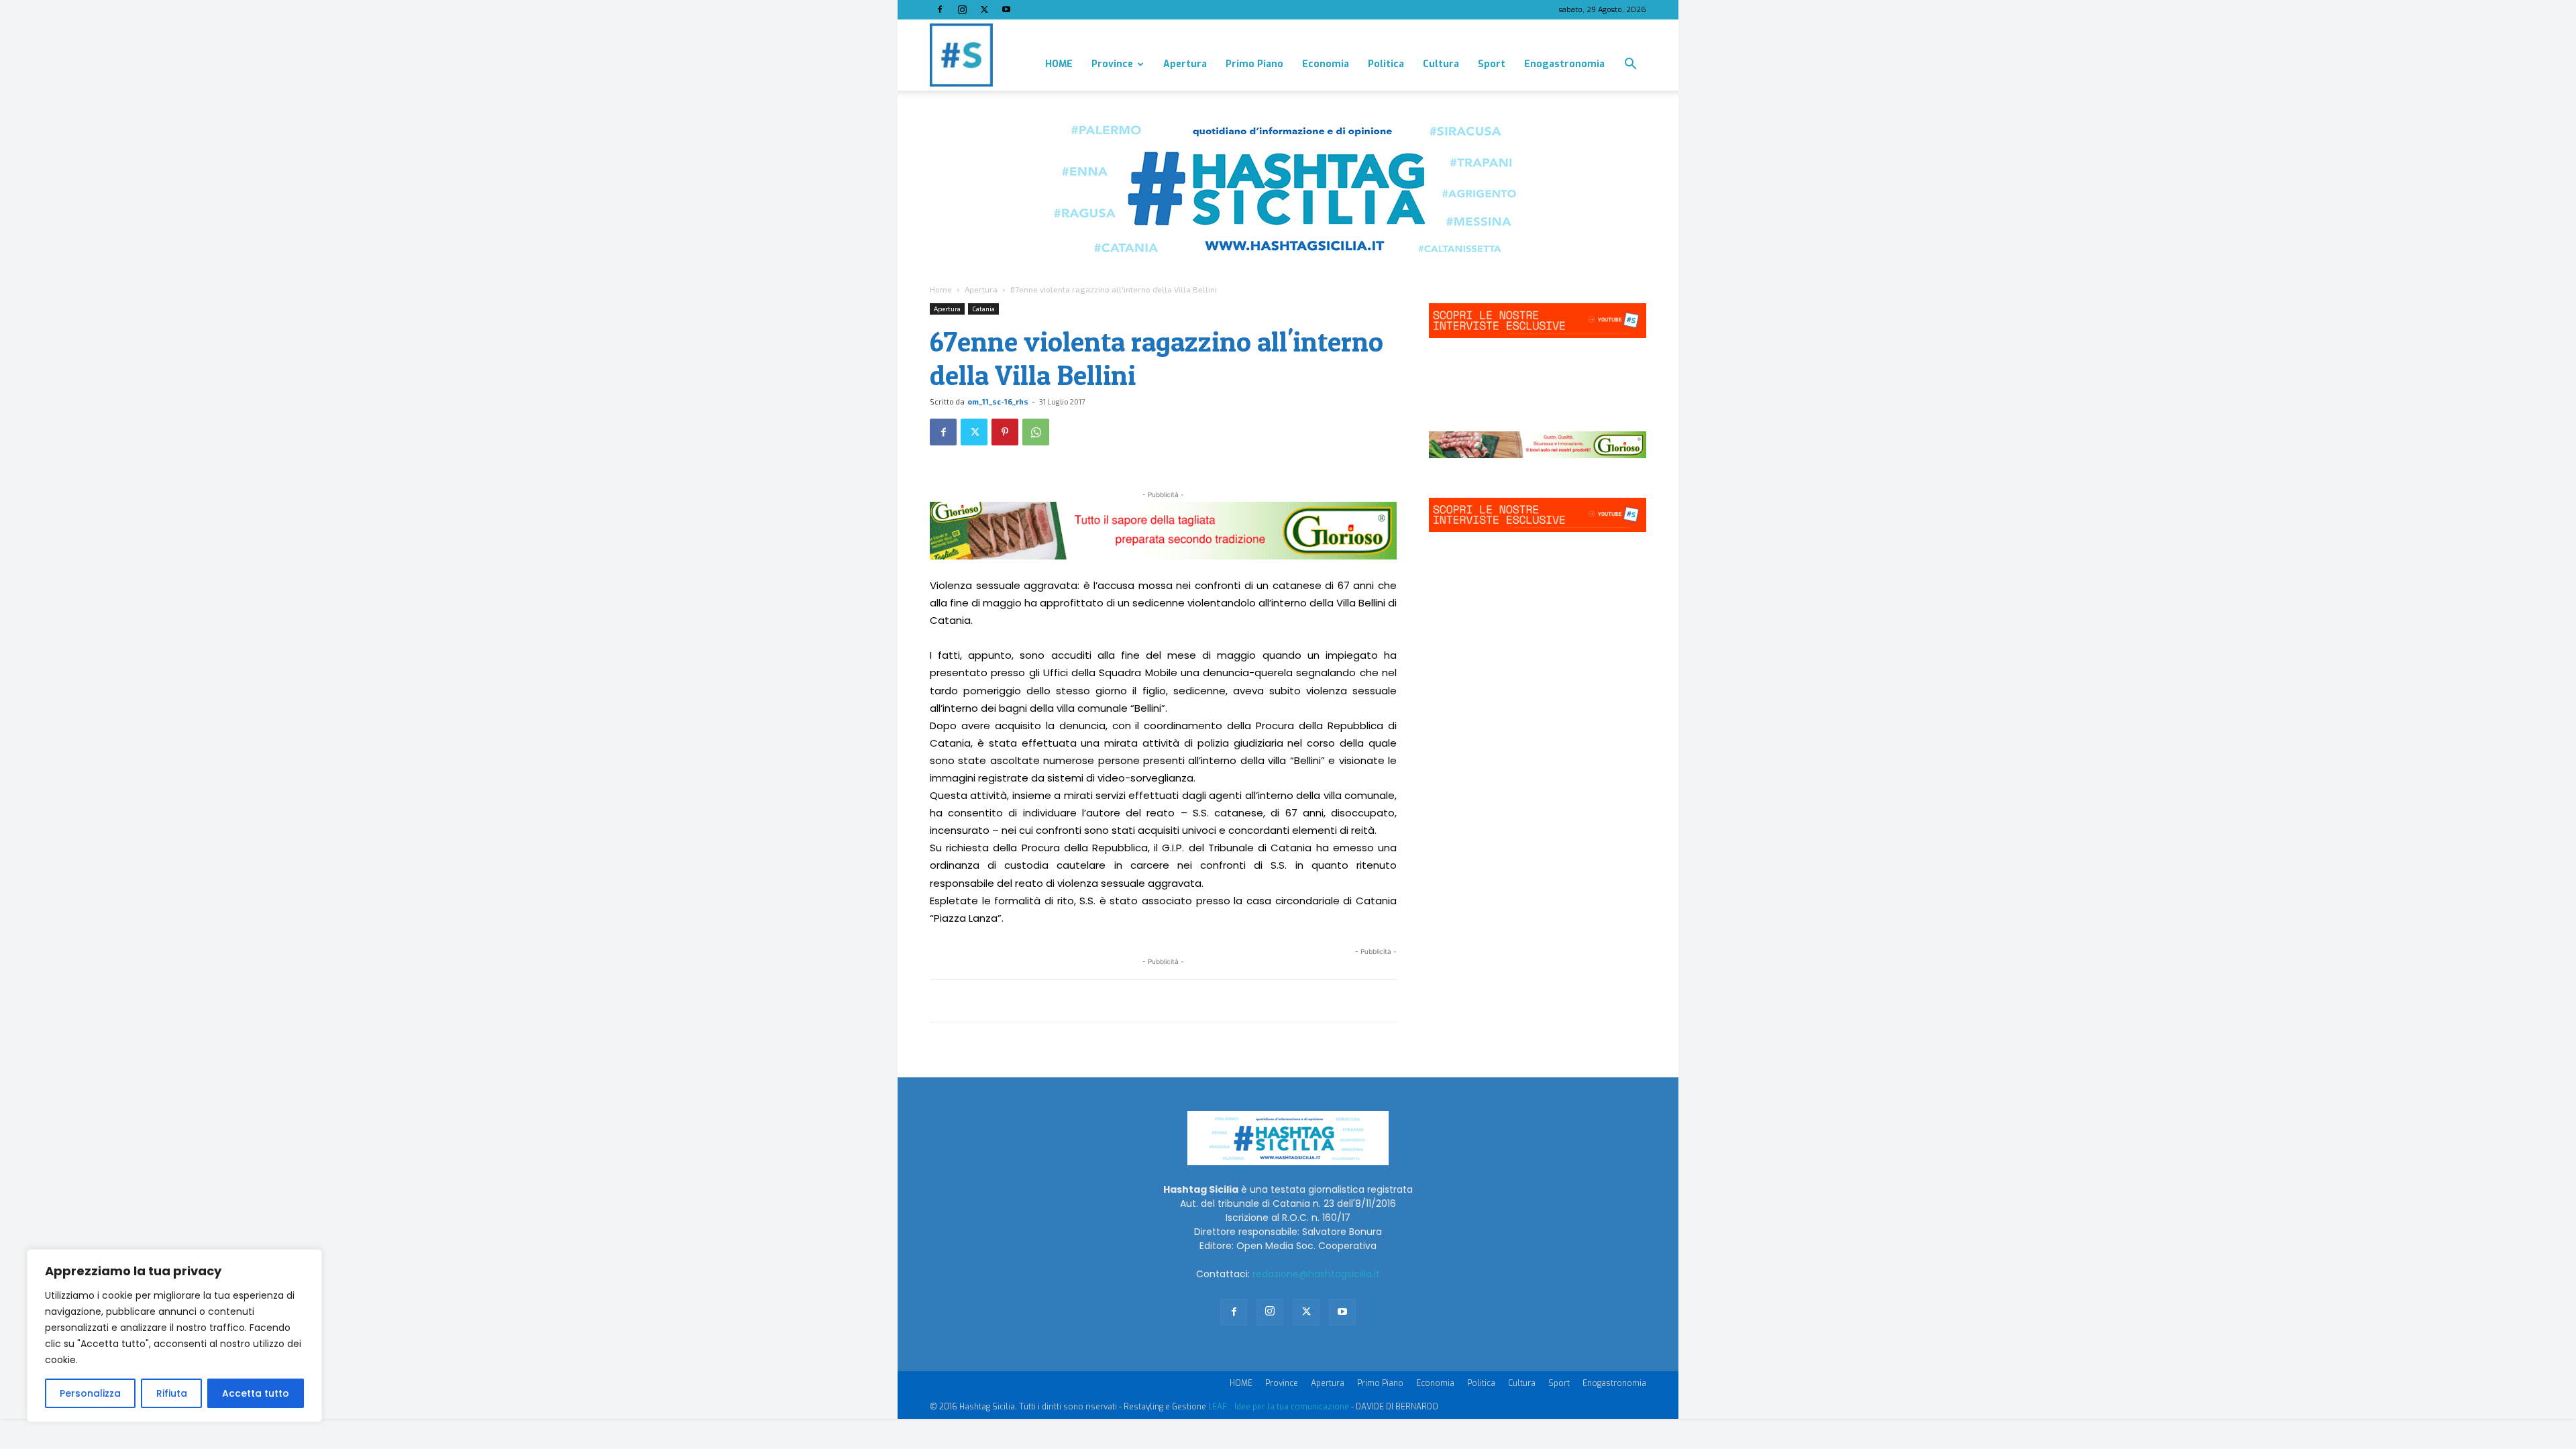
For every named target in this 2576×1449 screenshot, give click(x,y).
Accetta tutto (256, 1393)
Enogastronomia (1564, 64)
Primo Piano (1254, 64)
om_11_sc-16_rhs (998, 401)
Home (941, 289)
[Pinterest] (1005, 432)
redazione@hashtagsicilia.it (1316, 1274)
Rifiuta (172, 1393)
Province (1112, 64)
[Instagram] (962, 9)
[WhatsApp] (1036, 432)
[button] (1630, 65)
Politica (1386, 64)
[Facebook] (940, 9)
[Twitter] (984, 9)
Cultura (1441, 64)
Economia (1326, 64)
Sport (1492, 64)
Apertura (1185, 64)
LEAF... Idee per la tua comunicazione (1279, 1407)
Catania (983, 309)
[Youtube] (1006, 9)
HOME (1059, 64)
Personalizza (90, 1393)
